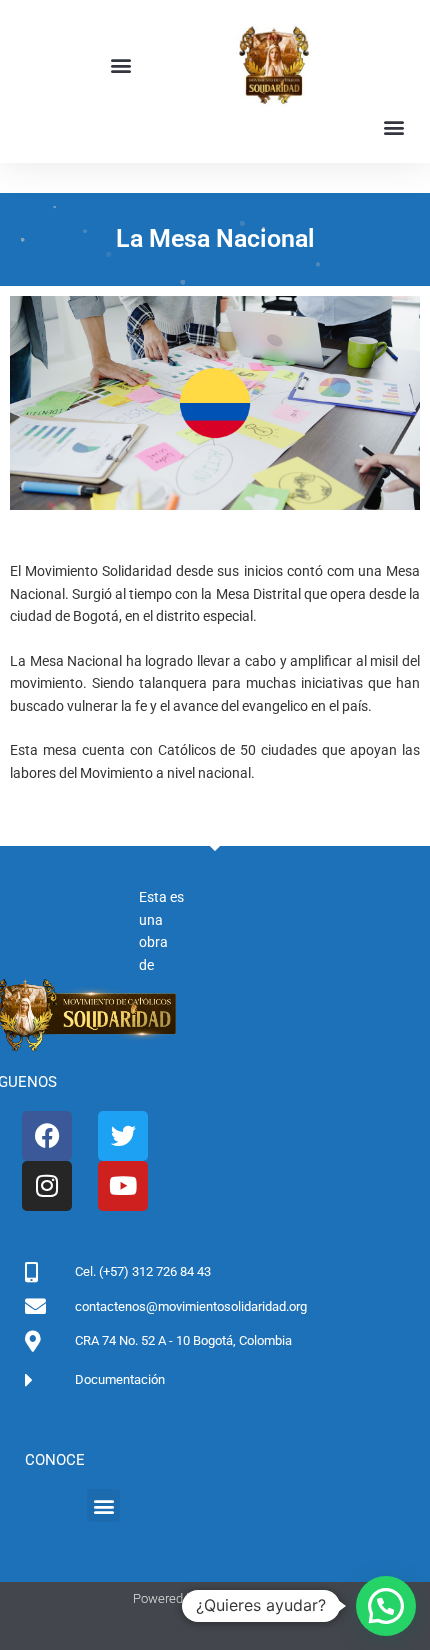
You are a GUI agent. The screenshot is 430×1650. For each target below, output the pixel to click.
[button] (120, 65)
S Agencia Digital (250, 1598)
